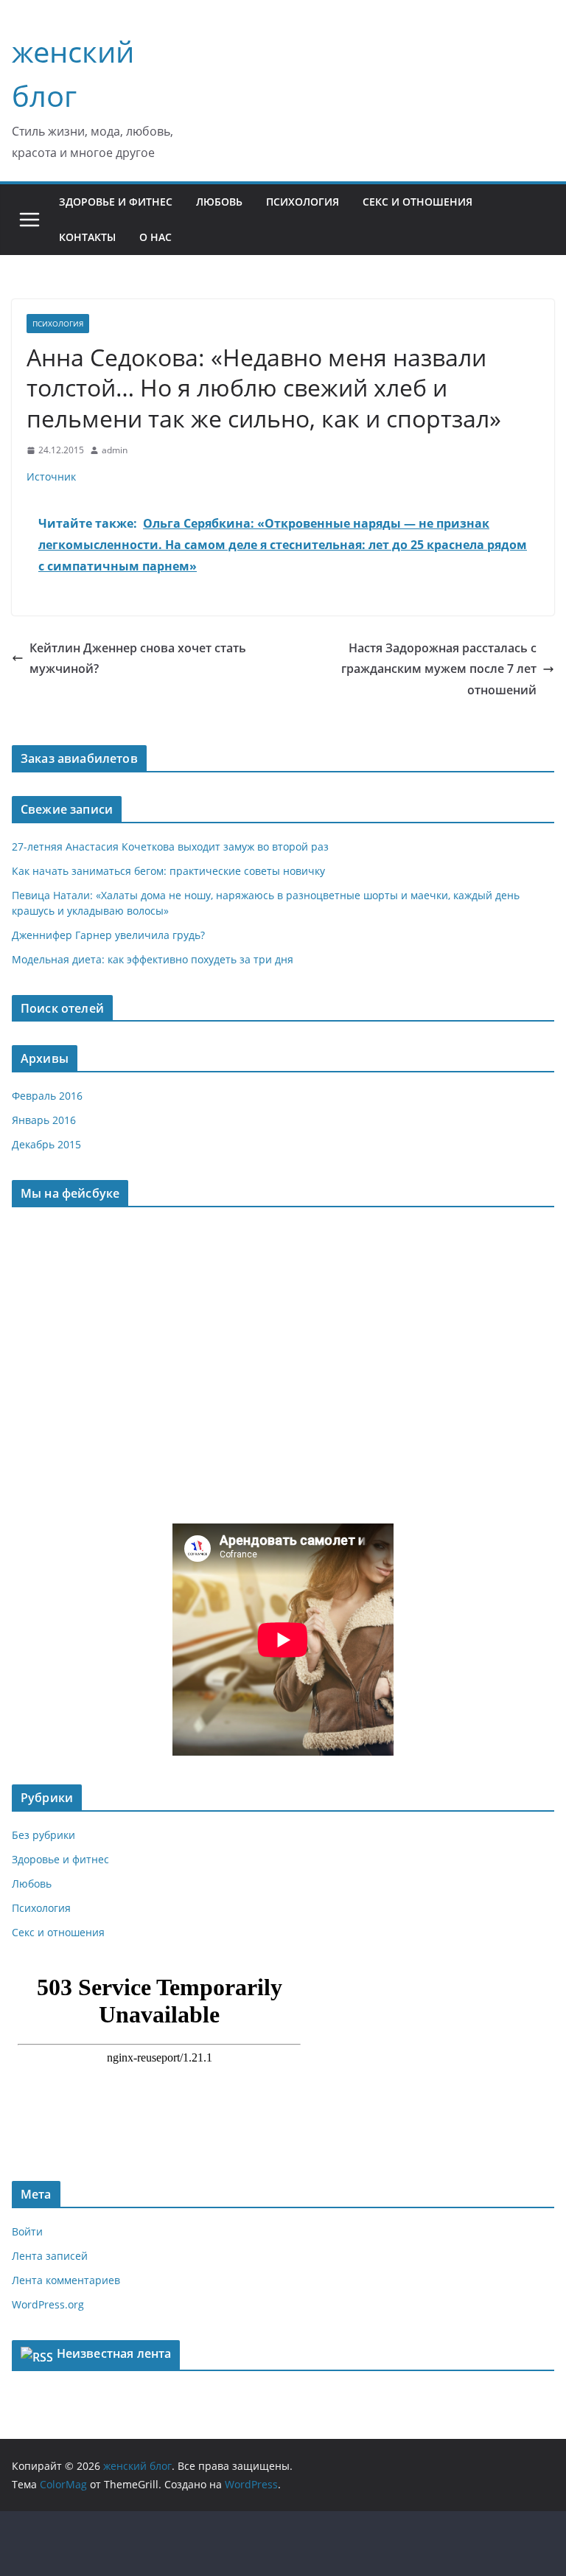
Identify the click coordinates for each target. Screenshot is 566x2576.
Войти (27, 2231)
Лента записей (50, 2256)
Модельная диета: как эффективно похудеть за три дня (153, 959)
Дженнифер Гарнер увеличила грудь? (108, 935)
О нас (156, 237)
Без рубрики (43, 1835)
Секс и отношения (417, 202)
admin (115, 450)
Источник (51, 477)
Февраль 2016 (47, 1096)
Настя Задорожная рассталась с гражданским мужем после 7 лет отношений (439, 669)
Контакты (87, 237)
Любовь (219, 202)
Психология (303, 202)
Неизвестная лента (114, 2353)
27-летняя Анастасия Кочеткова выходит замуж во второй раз (170, 847)
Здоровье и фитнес (116, 202)
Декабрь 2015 (46, 1144)
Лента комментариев (66, 2280)
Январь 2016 (44, 1120)
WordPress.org (48, 2304)
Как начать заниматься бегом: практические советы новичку (168, 871)
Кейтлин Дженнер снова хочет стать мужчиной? (138, 659)
